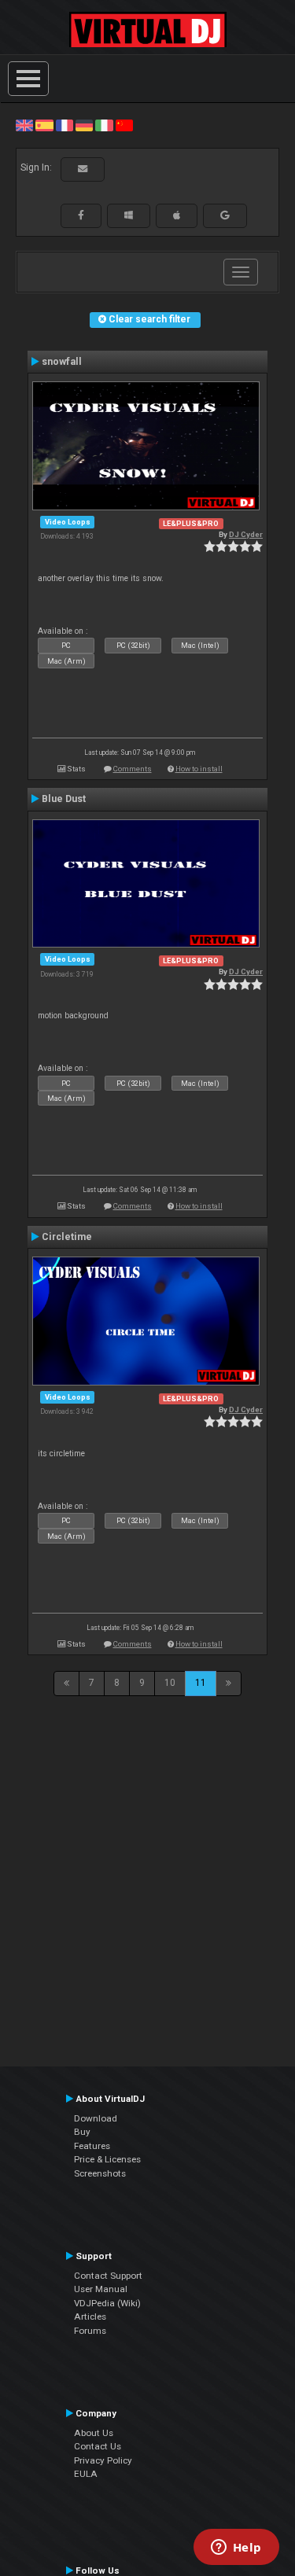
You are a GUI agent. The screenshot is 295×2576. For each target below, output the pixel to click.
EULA (86, 2474)
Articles (90, 2317)
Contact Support (108, 2276)
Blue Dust (64, 799)
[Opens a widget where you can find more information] (236, 2548)
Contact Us (98, 2446)
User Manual (101, 2289)
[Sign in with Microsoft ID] (129, 215)
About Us (94, 2433)
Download (96, 2118)
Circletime (67, 1237)
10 (170, 1683)
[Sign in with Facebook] (81, 215)
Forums (90, 2331)
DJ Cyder (246, 534)
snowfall (62, 362)
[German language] (84, 125)
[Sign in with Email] (83, 169)
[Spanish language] (44, 125)
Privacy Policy (103, 2460)
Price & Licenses (107, 2159)
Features (92, 2146)
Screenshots (100, 2173)
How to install (199, 769)
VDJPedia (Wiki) (107, 2303)
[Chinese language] (124, 125)
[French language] (65, 125)
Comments (133, 769)
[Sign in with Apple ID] (177, 215)
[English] (24, 125)
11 (201, 1683)
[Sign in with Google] (225, 215)
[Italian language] (104, 125)
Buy (82, 2132)
